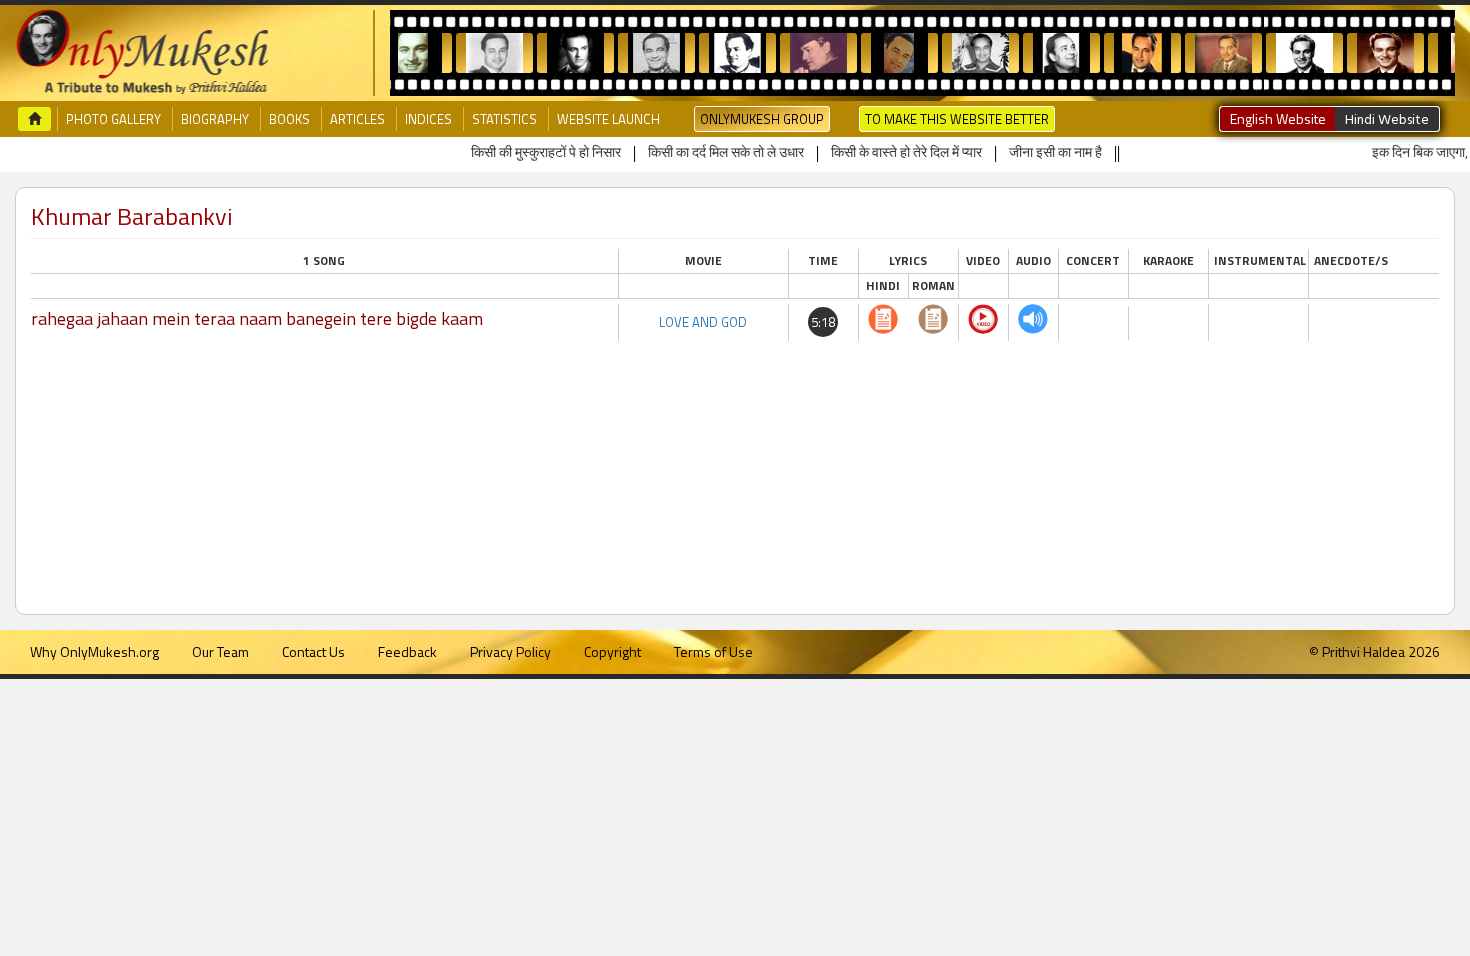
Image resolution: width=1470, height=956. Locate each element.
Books (289, 119)
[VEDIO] (983, 319)
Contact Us (313, 651)
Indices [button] (428, 119)
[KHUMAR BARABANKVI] (883, 319)
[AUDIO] (1033, 319)
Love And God (703, 322)
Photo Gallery (113, 119)
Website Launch (608, 119)
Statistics (504, 119)
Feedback (407, 651)
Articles (357, 119)
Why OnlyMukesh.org (94, 651)
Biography (215, 119)
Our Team (220, 651)
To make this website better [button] (957, 119)
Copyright (612, 651)
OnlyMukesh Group (762, 119)
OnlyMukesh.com (141, 53)
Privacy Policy (510, 651)
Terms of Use (713, 651)
